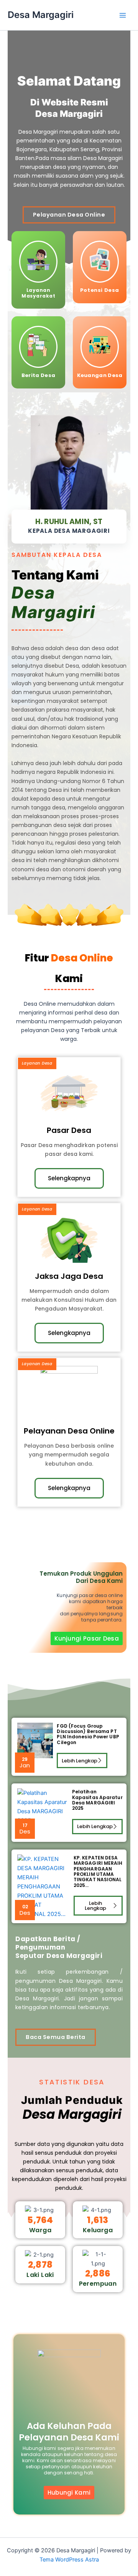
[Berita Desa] (38, 347)
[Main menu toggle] (123, 15)
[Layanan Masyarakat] (38, 262)
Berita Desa (38, 375)
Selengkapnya (69, 1178)
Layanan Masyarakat (38, 293)
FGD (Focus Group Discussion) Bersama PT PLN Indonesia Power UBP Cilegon (88, 1734)
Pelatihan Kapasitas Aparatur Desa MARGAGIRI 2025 (97, 1800)
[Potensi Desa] (100, 262)
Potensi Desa (100, 290)
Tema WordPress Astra (69, 2560)
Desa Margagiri (41, 15)
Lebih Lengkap (80, 1761)
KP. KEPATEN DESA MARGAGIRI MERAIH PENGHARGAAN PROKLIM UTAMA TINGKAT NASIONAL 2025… (98, 1871)
